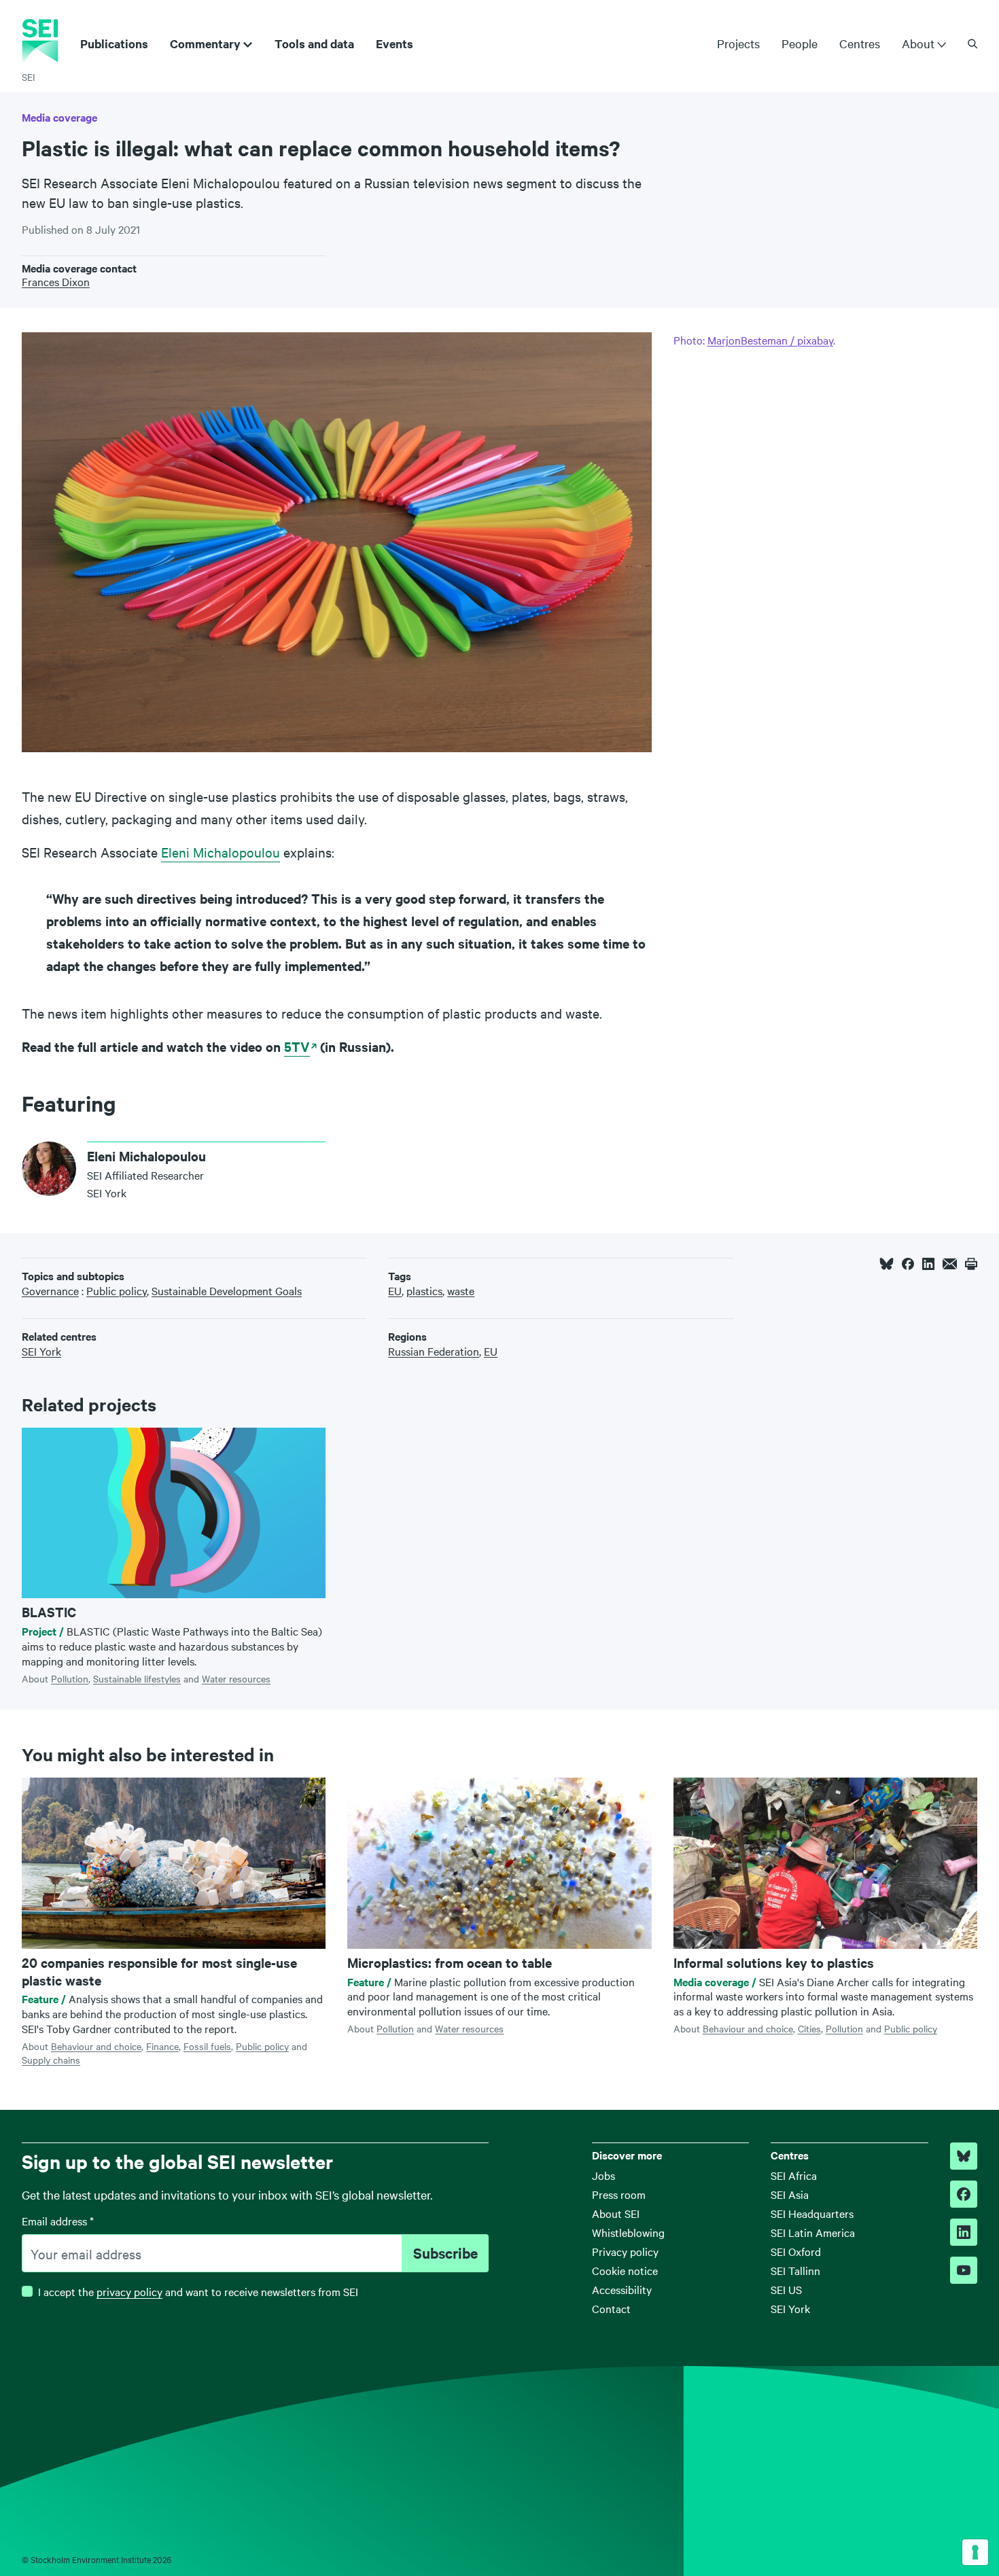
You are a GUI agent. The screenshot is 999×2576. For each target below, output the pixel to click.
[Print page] (971, 1264)
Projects (738, 43)
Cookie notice (625, 2270)
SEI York (790, 2308)
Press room (619, 2194)
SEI (29, 77)
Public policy (262, 2046)
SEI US (786, 2289)
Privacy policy (625, 2251)
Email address (58, 2221)
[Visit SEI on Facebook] (964, 2194)
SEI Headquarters (812, 2213)
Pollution (70, 1678)
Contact (611, 2308)
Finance (162, 2046)
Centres (860, 43)
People (800, 43)
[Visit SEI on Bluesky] (964, 2156)
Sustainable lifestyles (137, 1678)
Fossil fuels (207, 2046)
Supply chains (51, 2060)
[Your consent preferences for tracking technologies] (975, 2552)
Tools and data (314, 43)
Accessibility (622, 2289)
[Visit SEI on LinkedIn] (964, 2232)
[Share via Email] (950, 1264)
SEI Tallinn (795, 2270)
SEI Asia (790, 2194)
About (918, 43)
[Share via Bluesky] (887, 1264)
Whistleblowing (628, 2232)
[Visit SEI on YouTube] (964, 2270)
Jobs (603, 2175)
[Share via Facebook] (908, 1264)
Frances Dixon (56, 281)
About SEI (616, 2213)
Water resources (236, 1678)
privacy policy (129, 2291)
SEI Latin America (813, 2232)
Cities (809, 2028)
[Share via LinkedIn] (928, 1264)
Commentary (205, 43)
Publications (114, 43)
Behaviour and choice (96, 2046)
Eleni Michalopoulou (146, 1156)
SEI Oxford (796, 2251)
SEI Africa (794, 2175)
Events (395, 43)
